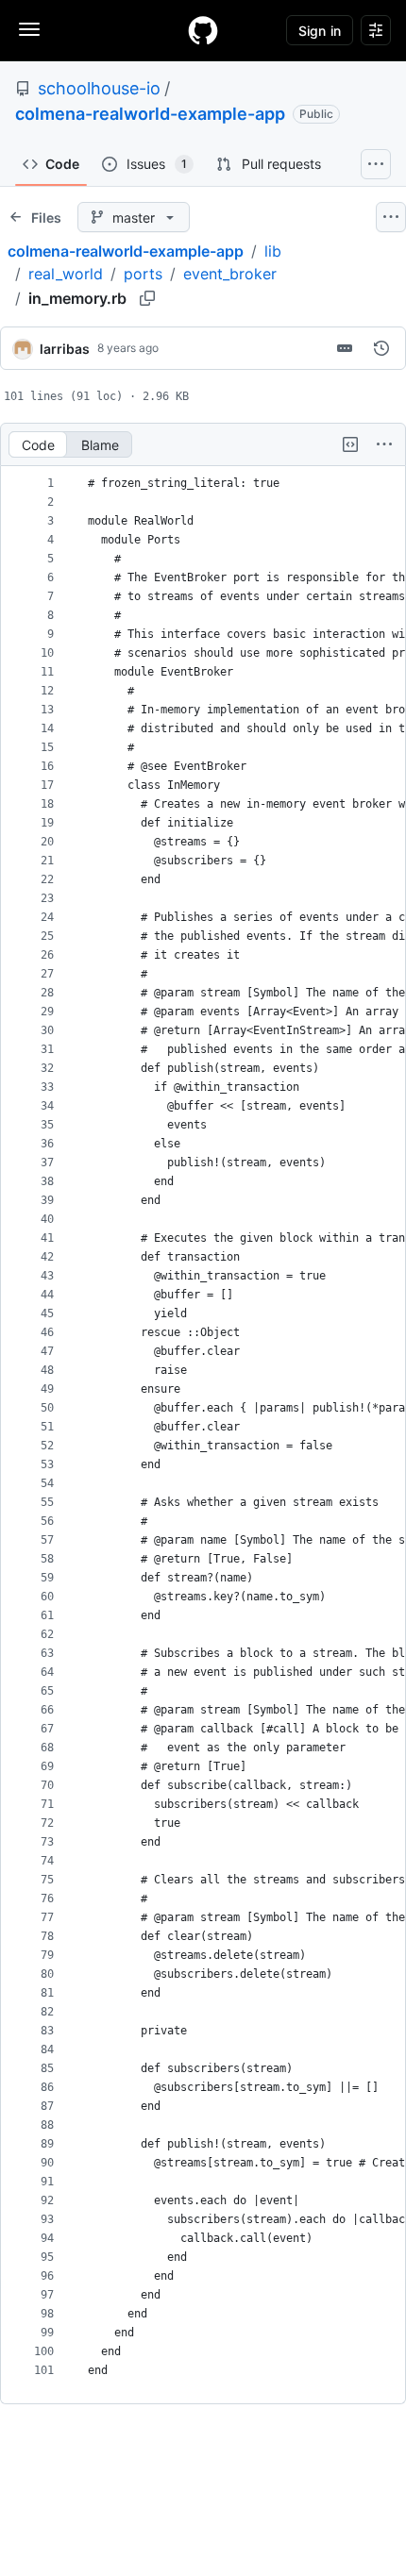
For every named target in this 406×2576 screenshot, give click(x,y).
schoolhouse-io (99, 88)
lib (273, 251)
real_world (66, 274)
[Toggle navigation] (29, 29)
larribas (65, 349)
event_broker (230, 274)
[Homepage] (203, 30)
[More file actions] (384, 444)
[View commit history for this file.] (381, 348)
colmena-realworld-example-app (150, 114)
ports (143, 274)
